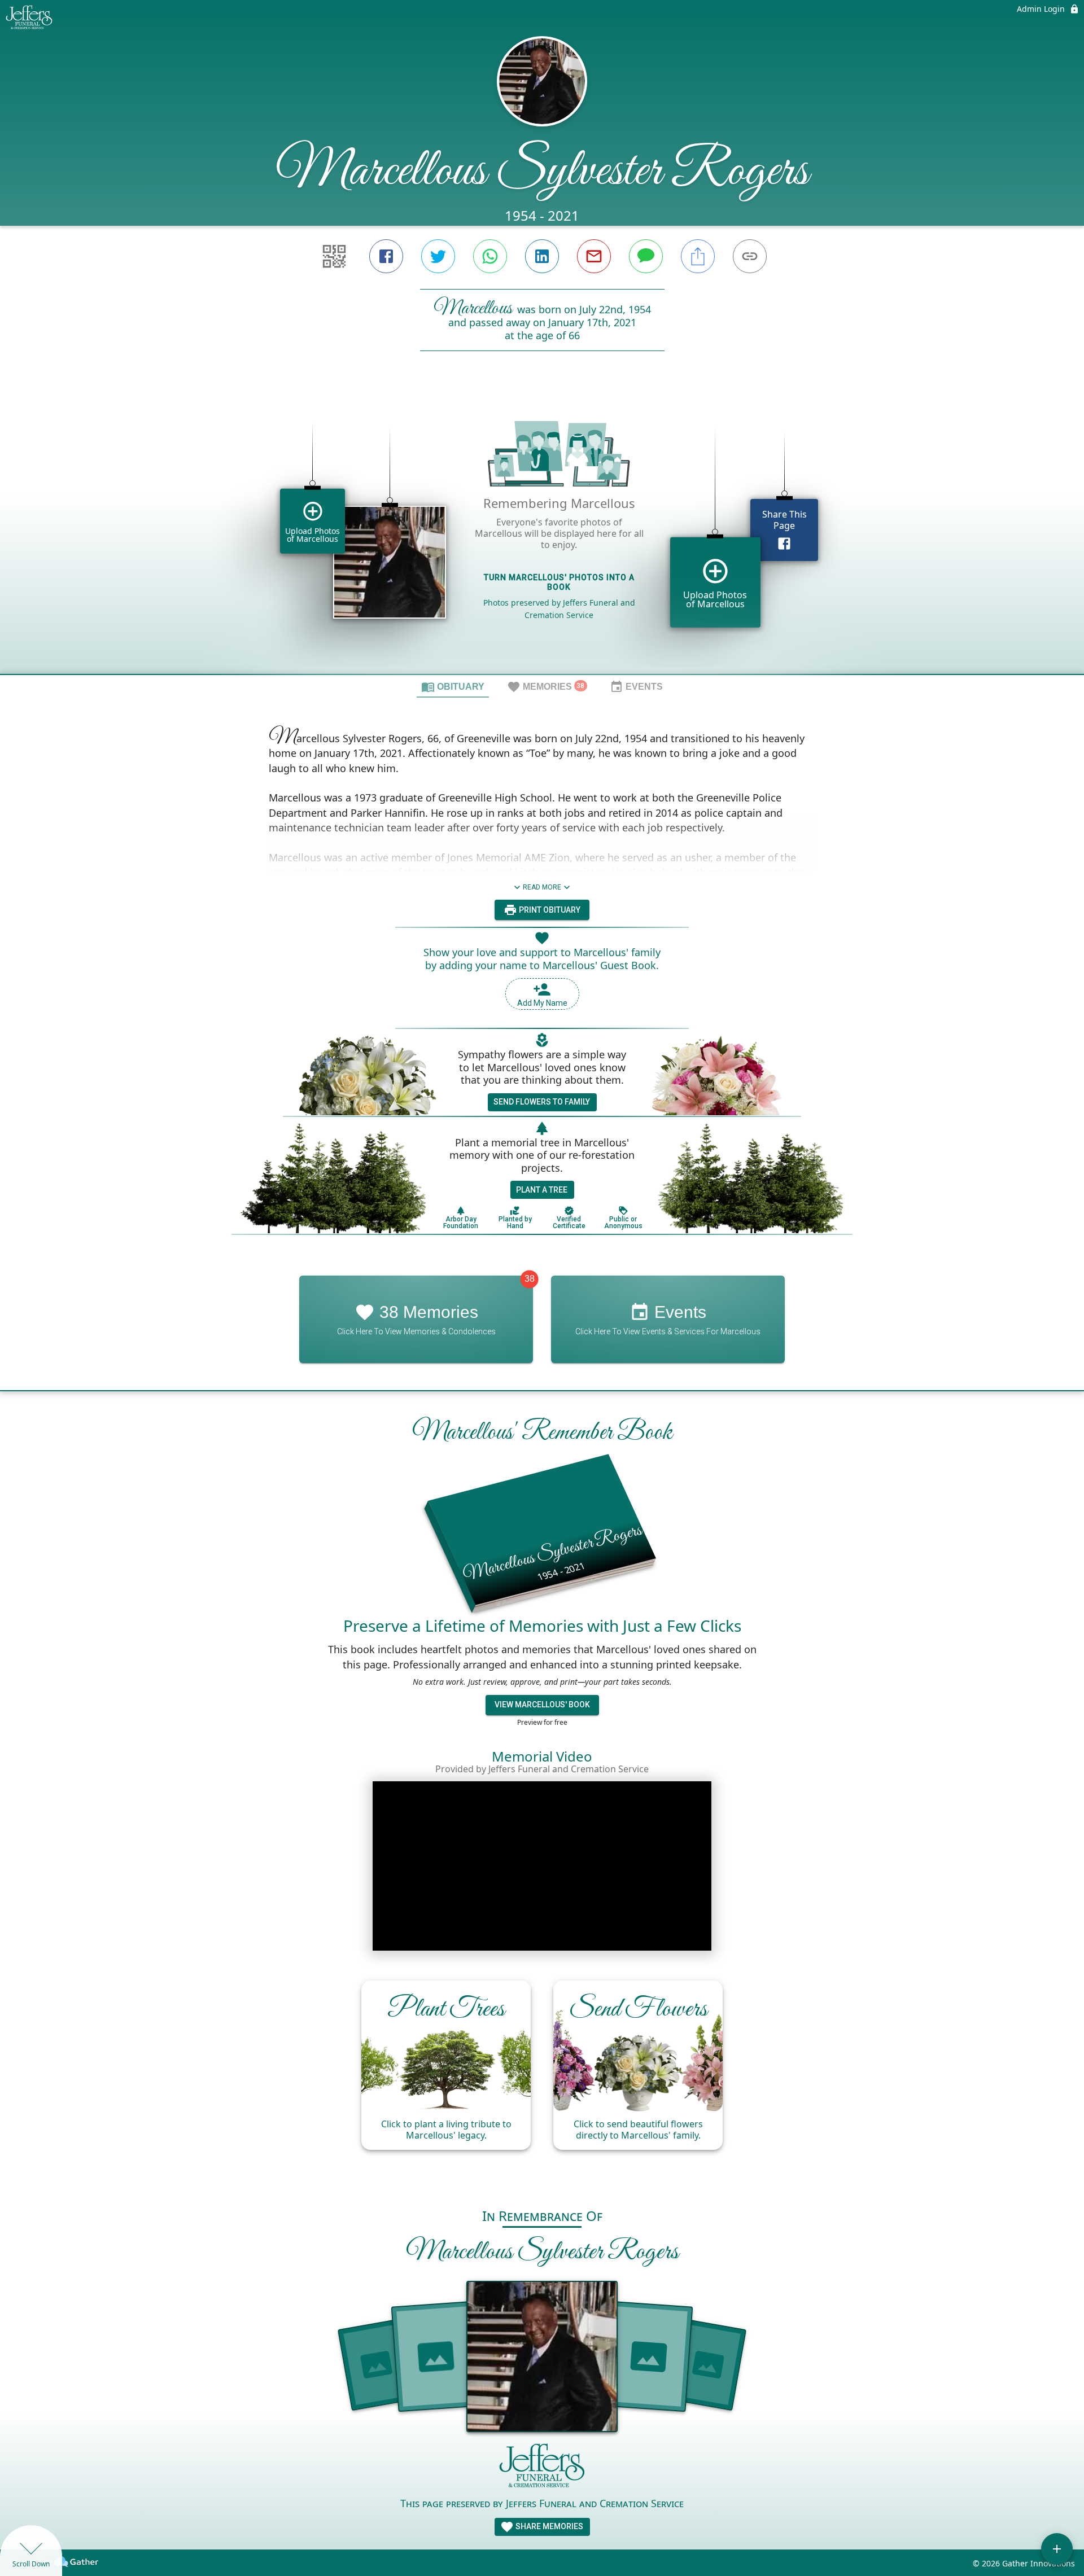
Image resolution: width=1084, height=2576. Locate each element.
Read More (542, 887)
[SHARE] (698, 256)
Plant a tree (542, 1190)
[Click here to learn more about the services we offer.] (542, 2468)
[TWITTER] (438, 256)
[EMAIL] (594, 256)
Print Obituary (549, 910)
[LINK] (750, 256)
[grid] (542, 532)
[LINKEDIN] (542, 256)
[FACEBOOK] (386, 256)
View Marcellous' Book (542, 1705)
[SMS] (646, 256)
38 (530, 1279)
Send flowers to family (542, 1102)
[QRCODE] (334, 256)
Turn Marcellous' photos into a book (559, 582)
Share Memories (548, 2526)
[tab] (453, 686)
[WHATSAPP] (490, 256)
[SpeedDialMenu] (1057, 2549)
